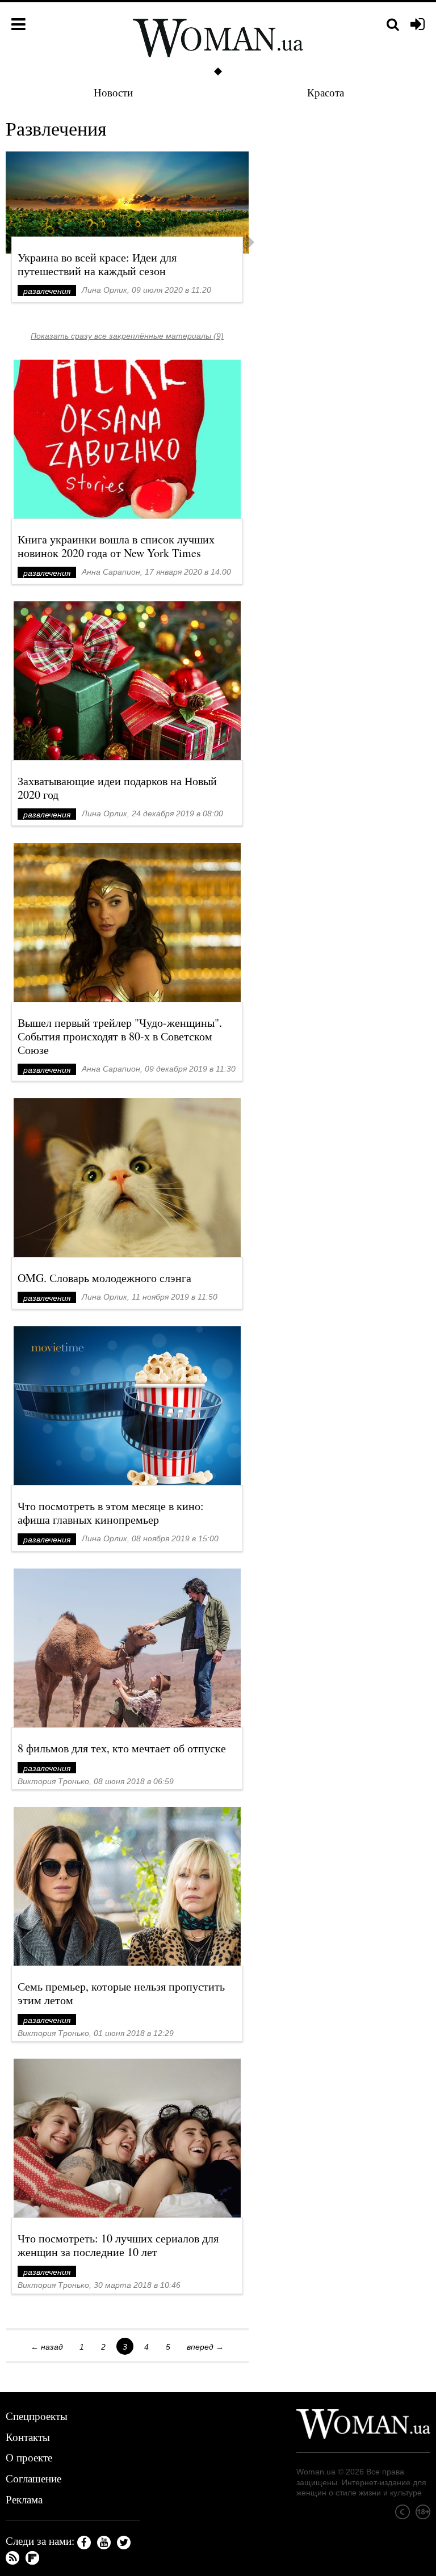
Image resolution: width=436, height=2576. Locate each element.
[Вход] (418, 25)
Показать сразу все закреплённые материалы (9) (127, 336)
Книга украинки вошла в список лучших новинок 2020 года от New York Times (116, 546)
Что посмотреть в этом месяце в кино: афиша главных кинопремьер (111, 1513)
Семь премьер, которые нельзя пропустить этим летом (121, 1993)
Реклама (24, 2499)
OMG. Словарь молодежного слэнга (104, 1278)
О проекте (29, 2457)
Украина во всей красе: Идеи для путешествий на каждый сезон (97, 264)
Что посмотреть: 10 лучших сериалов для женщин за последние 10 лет (118, 2245)
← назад (47, 2347)
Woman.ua (316, 2472)
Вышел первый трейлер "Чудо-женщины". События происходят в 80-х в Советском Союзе (120, 1036)
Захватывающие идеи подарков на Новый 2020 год (117, 788)
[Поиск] (393, 25)
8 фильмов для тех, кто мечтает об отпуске (122, 1748)
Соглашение (33, 2478)
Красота (326, 92)
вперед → (205, 2347)
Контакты (28, 2437)
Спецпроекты (37, 2416)
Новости (113, 92)
